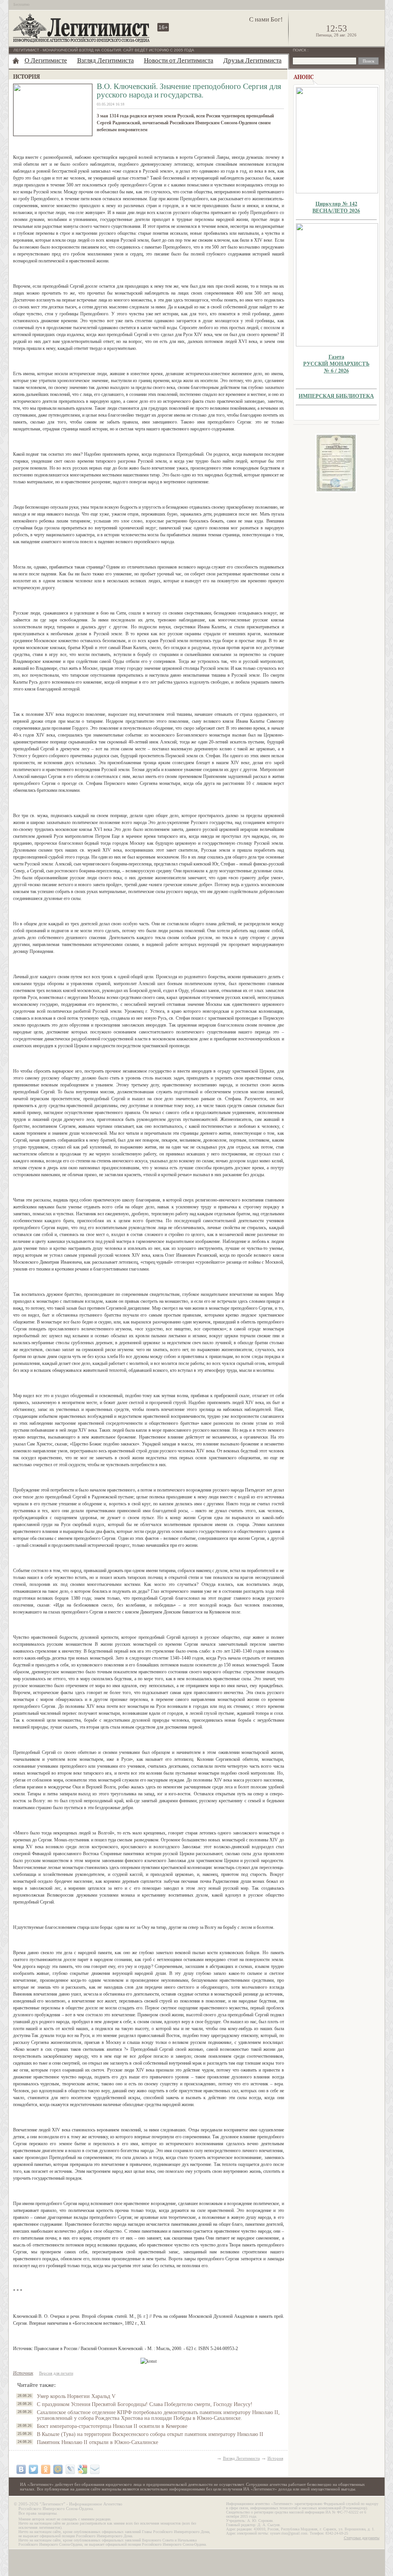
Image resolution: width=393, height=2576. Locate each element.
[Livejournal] (70, 2469)
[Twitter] (33, 2469)
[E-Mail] (95, 2469)
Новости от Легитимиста (179, 60)
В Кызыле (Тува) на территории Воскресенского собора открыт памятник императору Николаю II (150, 2434)
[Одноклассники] (46, 2469)
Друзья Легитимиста (253, 60)
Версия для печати (56, 2373)
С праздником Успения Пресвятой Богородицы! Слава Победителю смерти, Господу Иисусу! (145, 2404)
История (275, 2458)
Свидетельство (336, 463)
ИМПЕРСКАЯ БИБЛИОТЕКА (336, 396)
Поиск (300, 50)
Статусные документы (362, 2538)
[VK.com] (21, 2469)
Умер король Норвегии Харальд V (76, 2396)
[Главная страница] (16, 61)
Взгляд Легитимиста (106, 60)
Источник (23, 2373)
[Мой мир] (58, 2469)
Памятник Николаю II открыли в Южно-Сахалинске (97, 2442)
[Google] (83, 2469)
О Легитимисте (46, 60)
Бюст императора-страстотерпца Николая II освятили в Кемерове (112, 2426)
